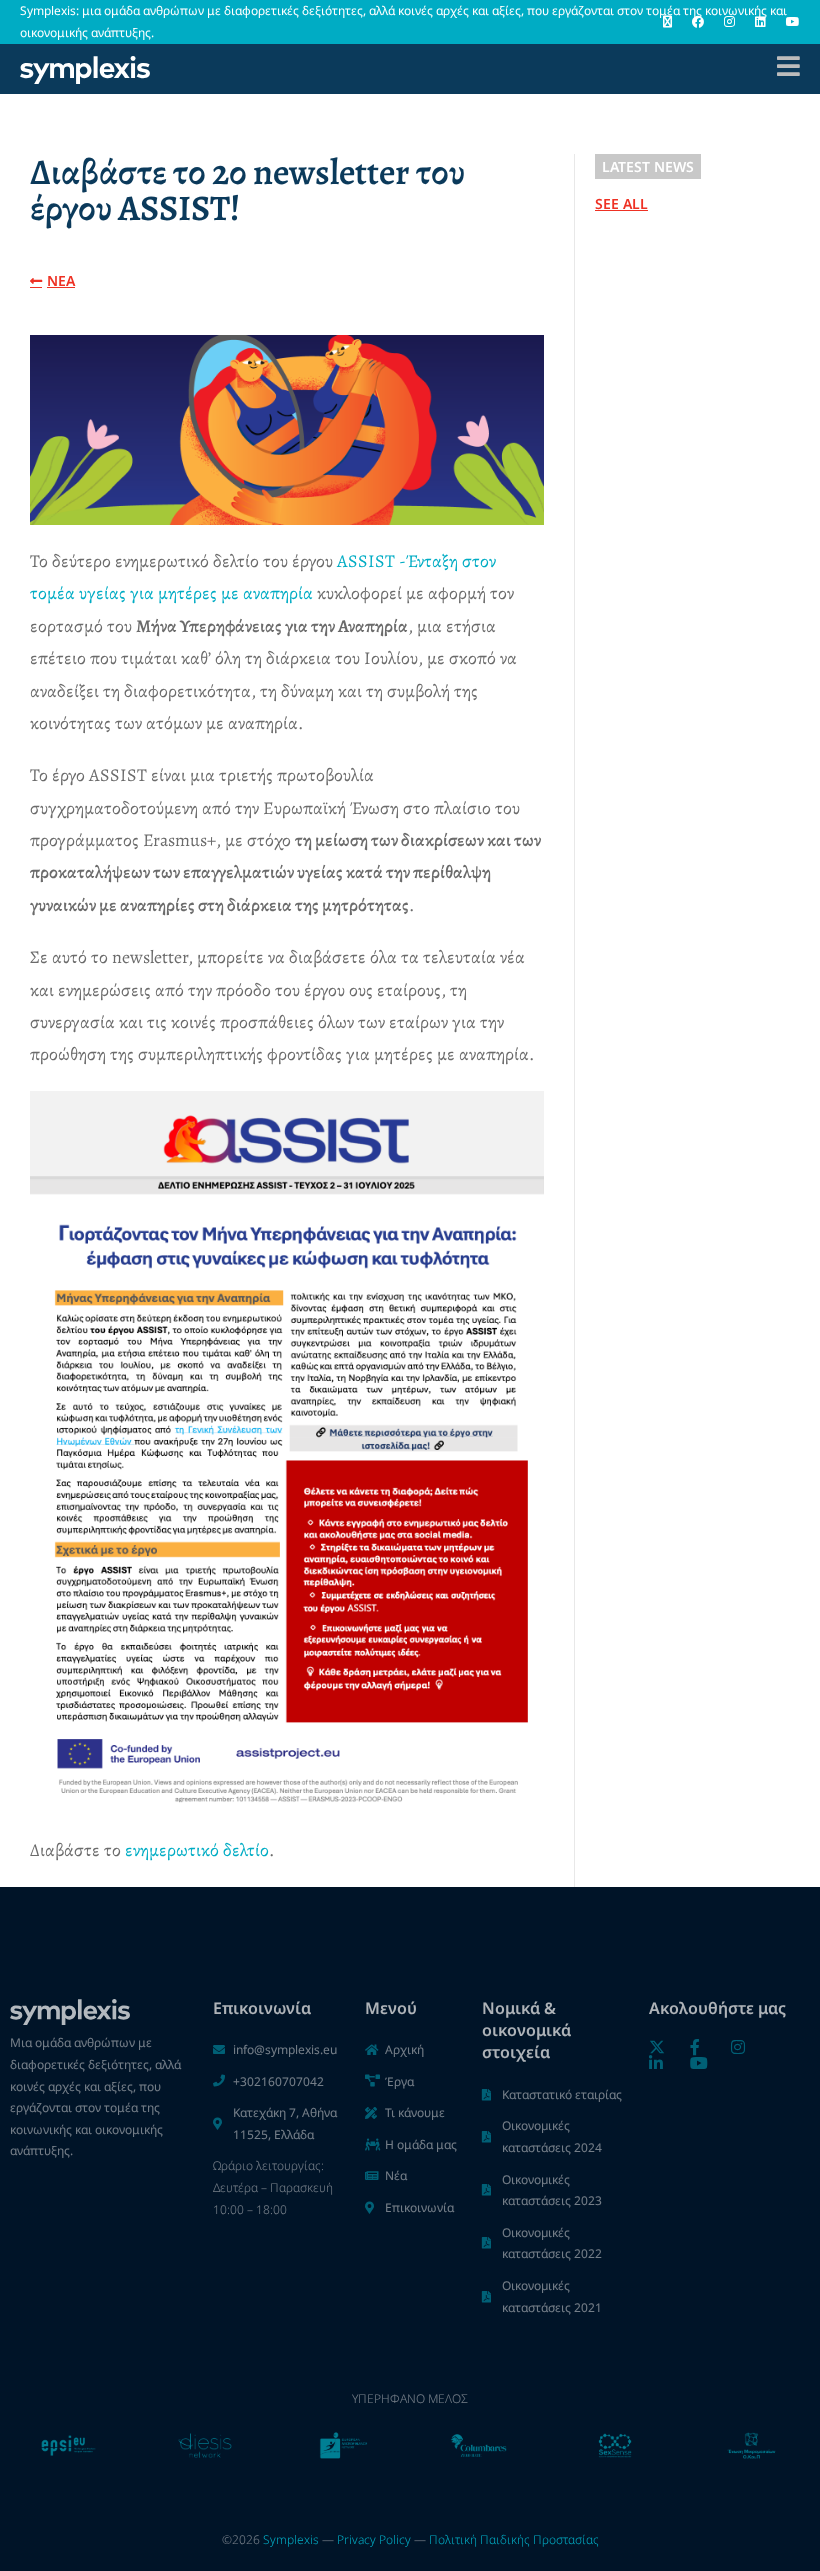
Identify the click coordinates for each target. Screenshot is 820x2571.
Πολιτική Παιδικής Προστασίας (514, 2539)
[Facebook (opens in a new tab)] (698, 22)
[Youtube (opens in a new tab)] (788, 22)
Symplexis (291, 2539)
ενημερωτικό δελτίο (197, 1850)
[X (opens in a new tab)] (667, 22)
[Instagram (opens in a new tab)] (729, 22)
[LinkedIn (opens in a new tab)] (760, 22)
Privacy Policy (374, 2539)
